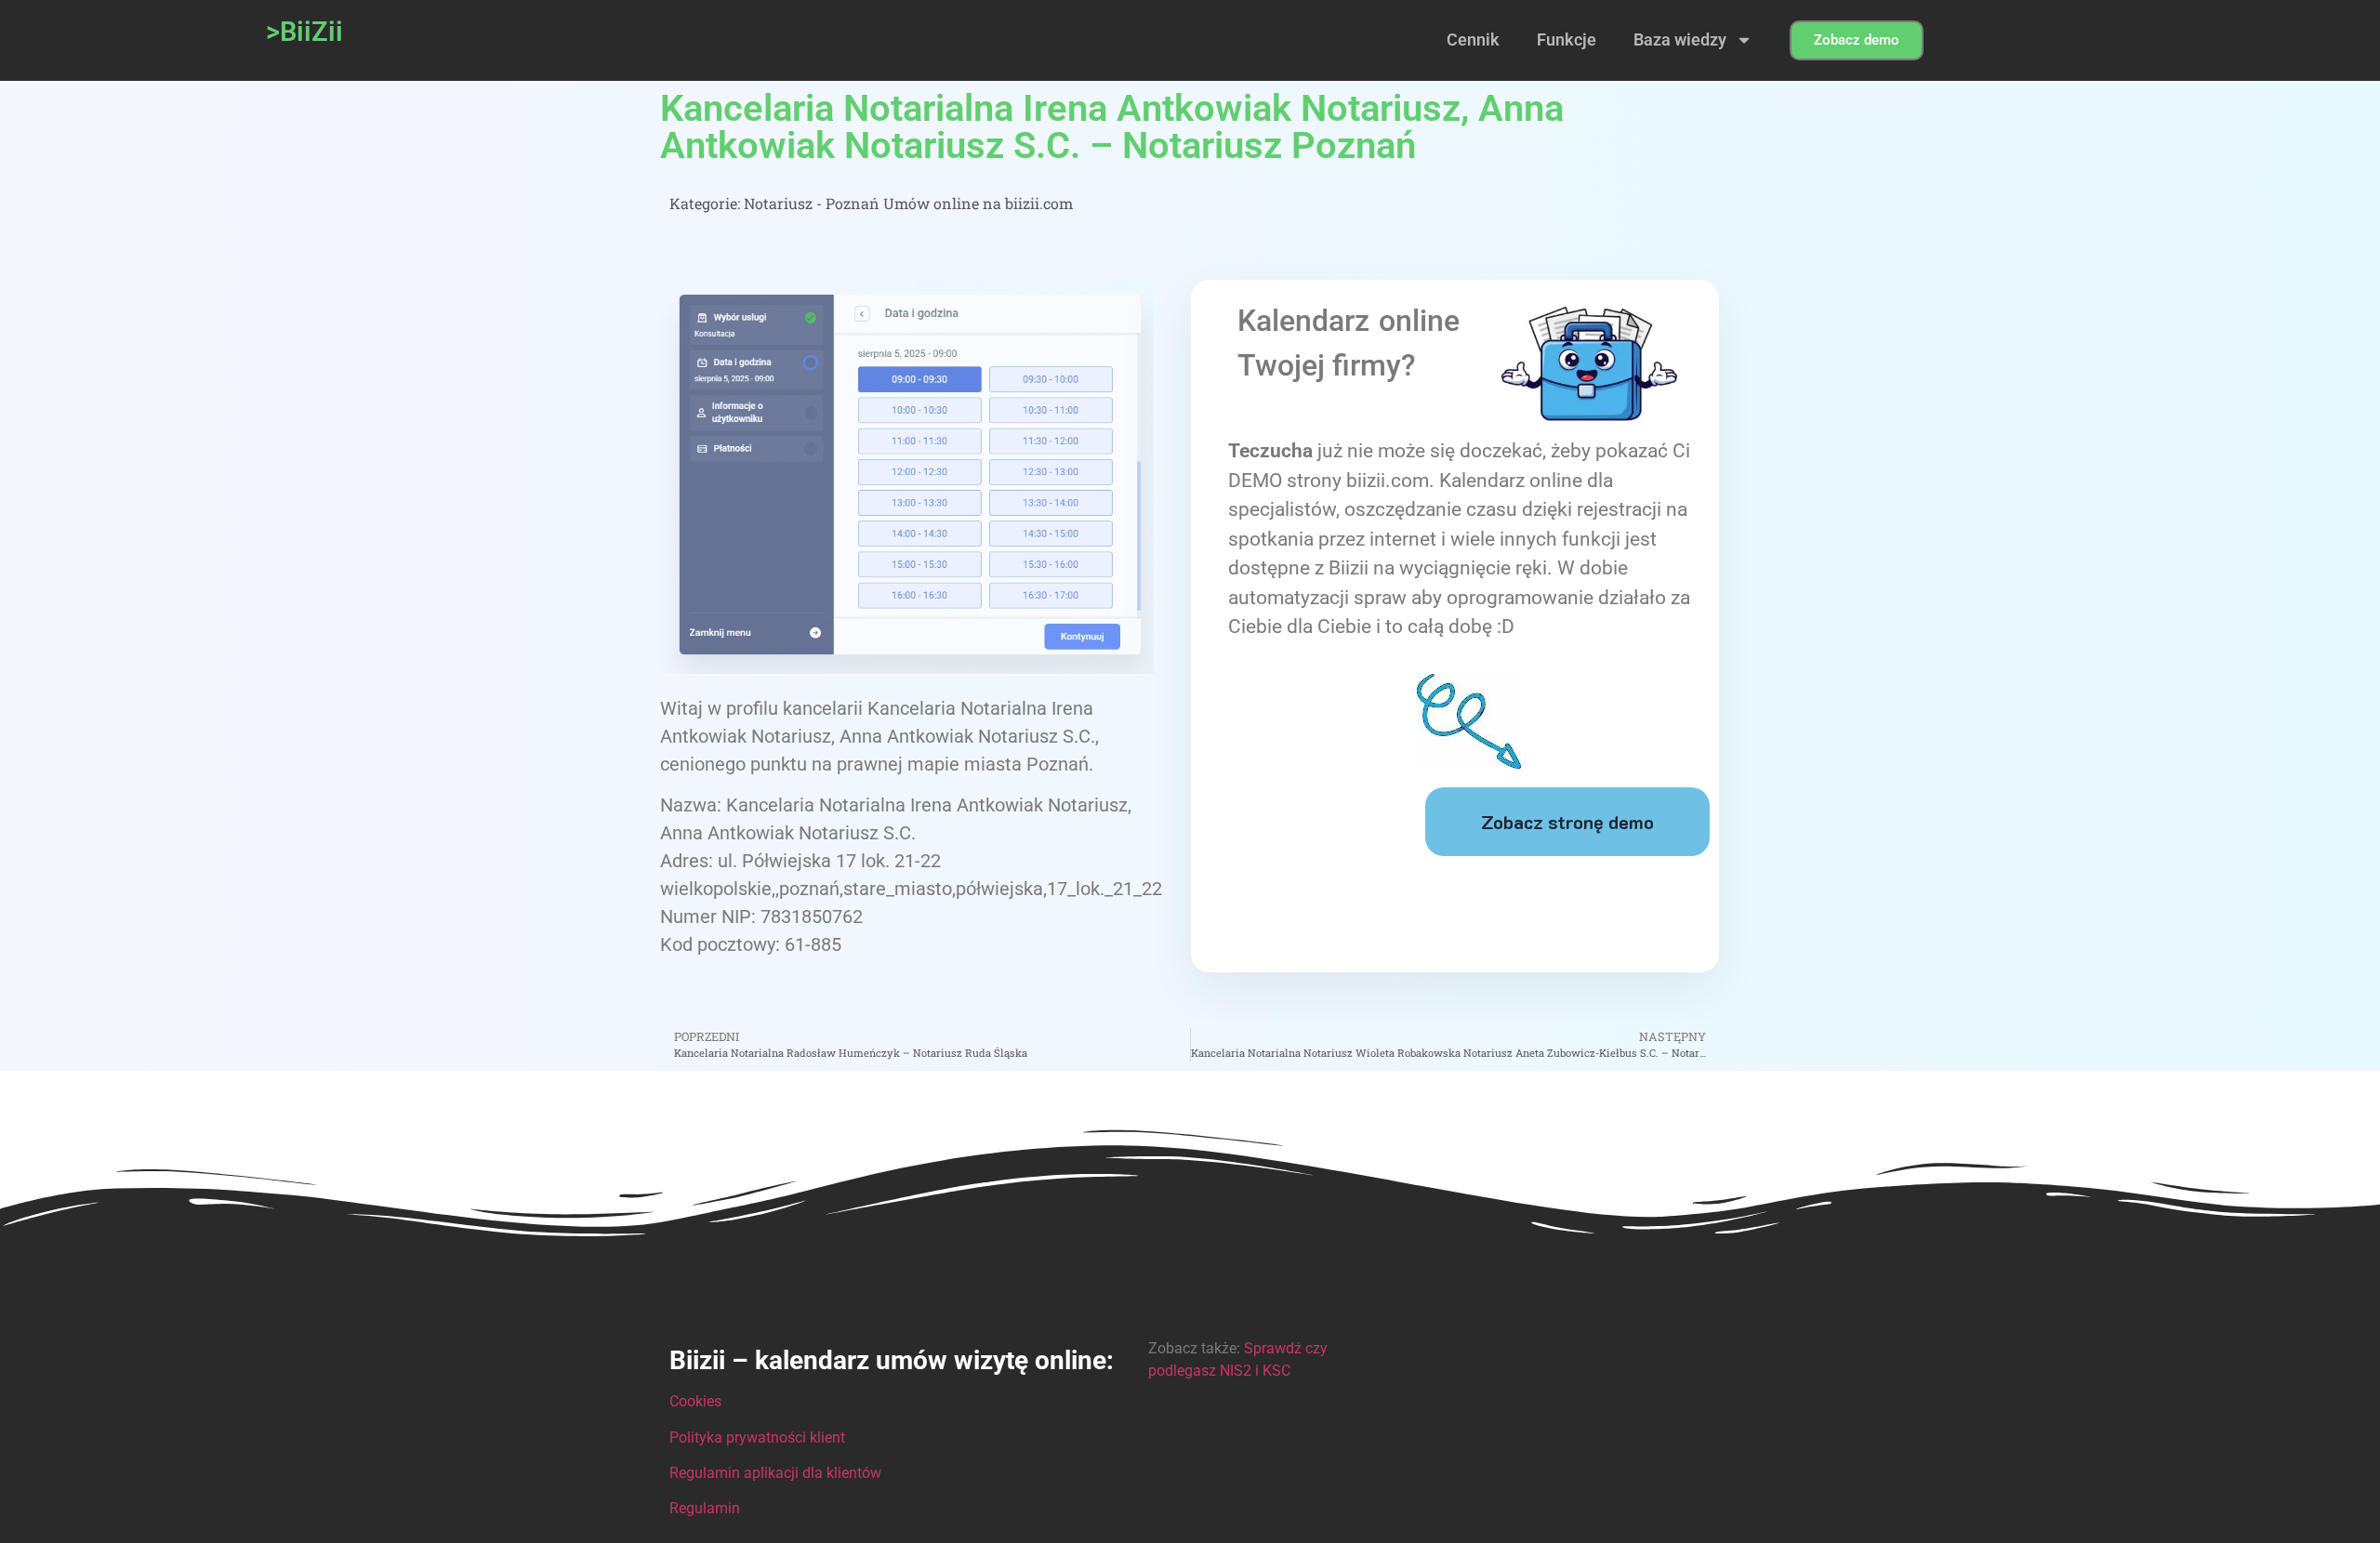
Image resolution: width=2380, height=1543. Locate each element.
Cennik (1473, 40)
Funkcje (1567, 40)
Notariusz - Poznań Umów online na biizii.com (908, 203)
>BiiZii (304, 32)
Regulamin (705, 1508)
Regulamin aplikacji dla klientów (775, 1473)
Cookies (695, 1401)
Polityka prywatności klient (757, 1437)
